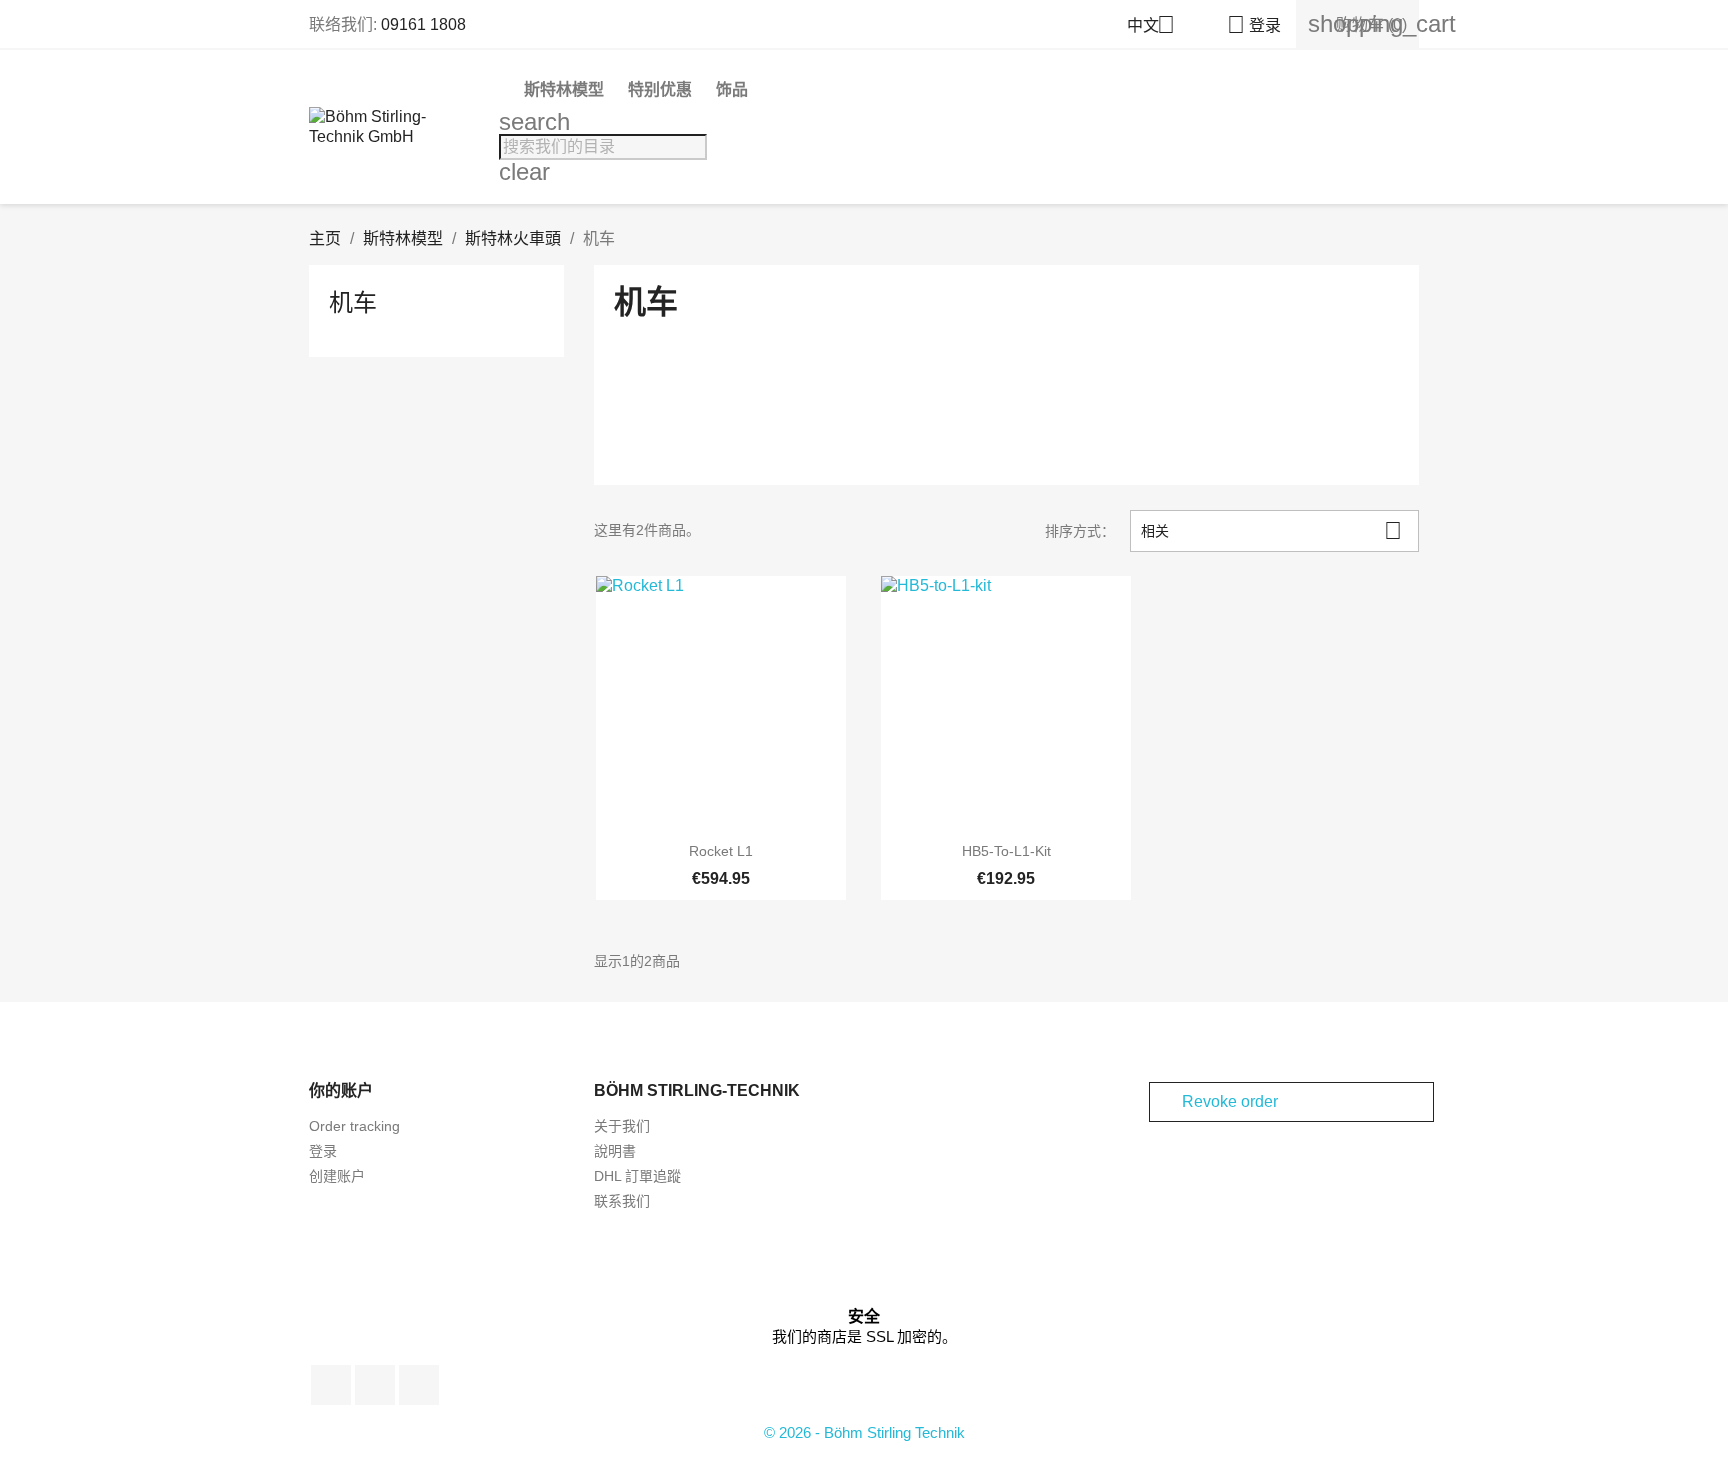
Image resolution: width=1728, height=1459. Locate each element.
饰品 (732, 89)
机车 (353, 302)
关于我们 (622, 1126)
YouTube (375, 1385)
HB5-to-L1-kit (1006, 851)
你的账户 (341, 1090)
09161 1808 (423, 24)
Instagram (419, 1385)
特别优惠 (660, 89)
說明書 (615, 1151)
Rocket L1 (721, 851)
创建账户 (337, 1176)
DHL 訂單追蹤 (637, 1176)
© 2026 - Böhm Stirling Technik (864, 1432)
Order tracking (354, 1126)
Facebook (331, 1385)
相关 (1271, 530)
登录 (323, 1151)
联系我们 (622, 1201)
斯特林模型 (564, 89)
